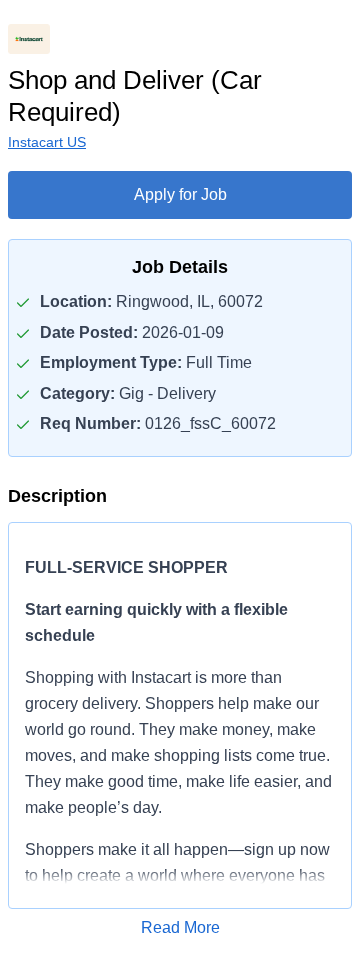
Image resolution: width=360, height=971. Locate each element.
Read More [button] (180, 927)
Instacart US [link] (47, 142)
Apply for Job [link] (180, 194)
